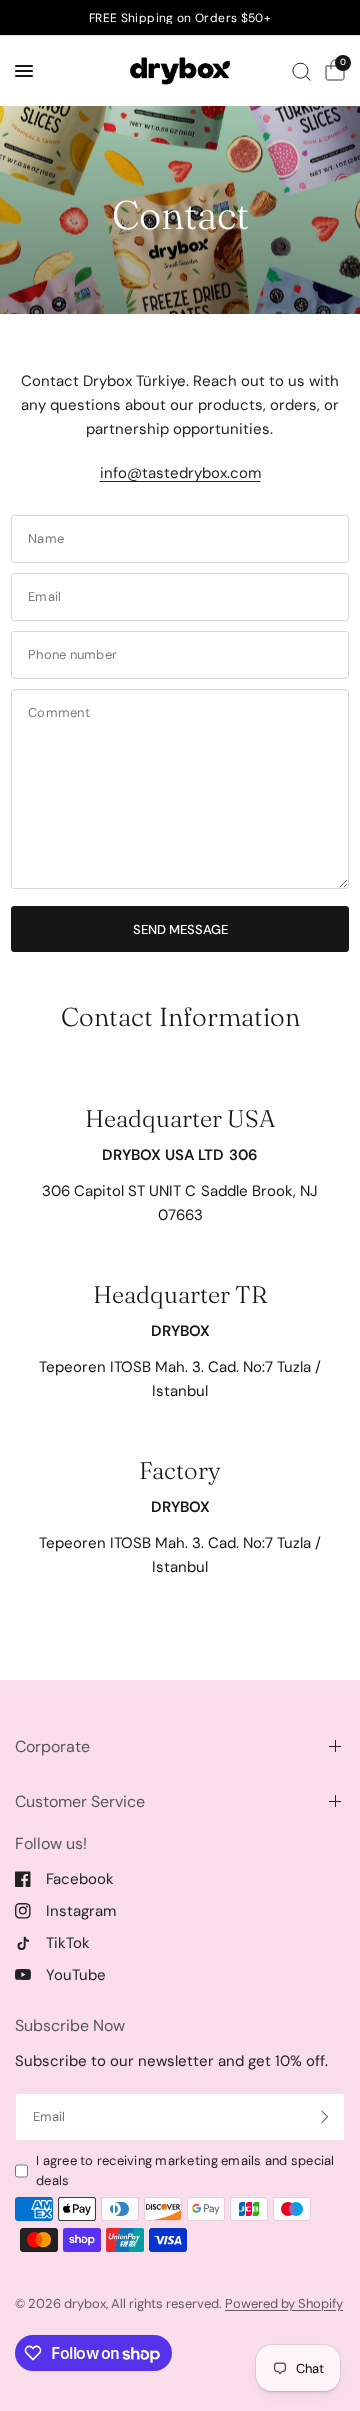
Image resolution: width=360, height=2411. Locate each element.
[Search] (301, 71)
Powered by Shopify (284, 2303)
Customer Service (80, 1801)
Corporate (52, 1746)
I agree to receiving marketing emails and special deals (185, 2171)
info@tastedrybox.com (180, 473)
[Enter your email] (325, 2117)
